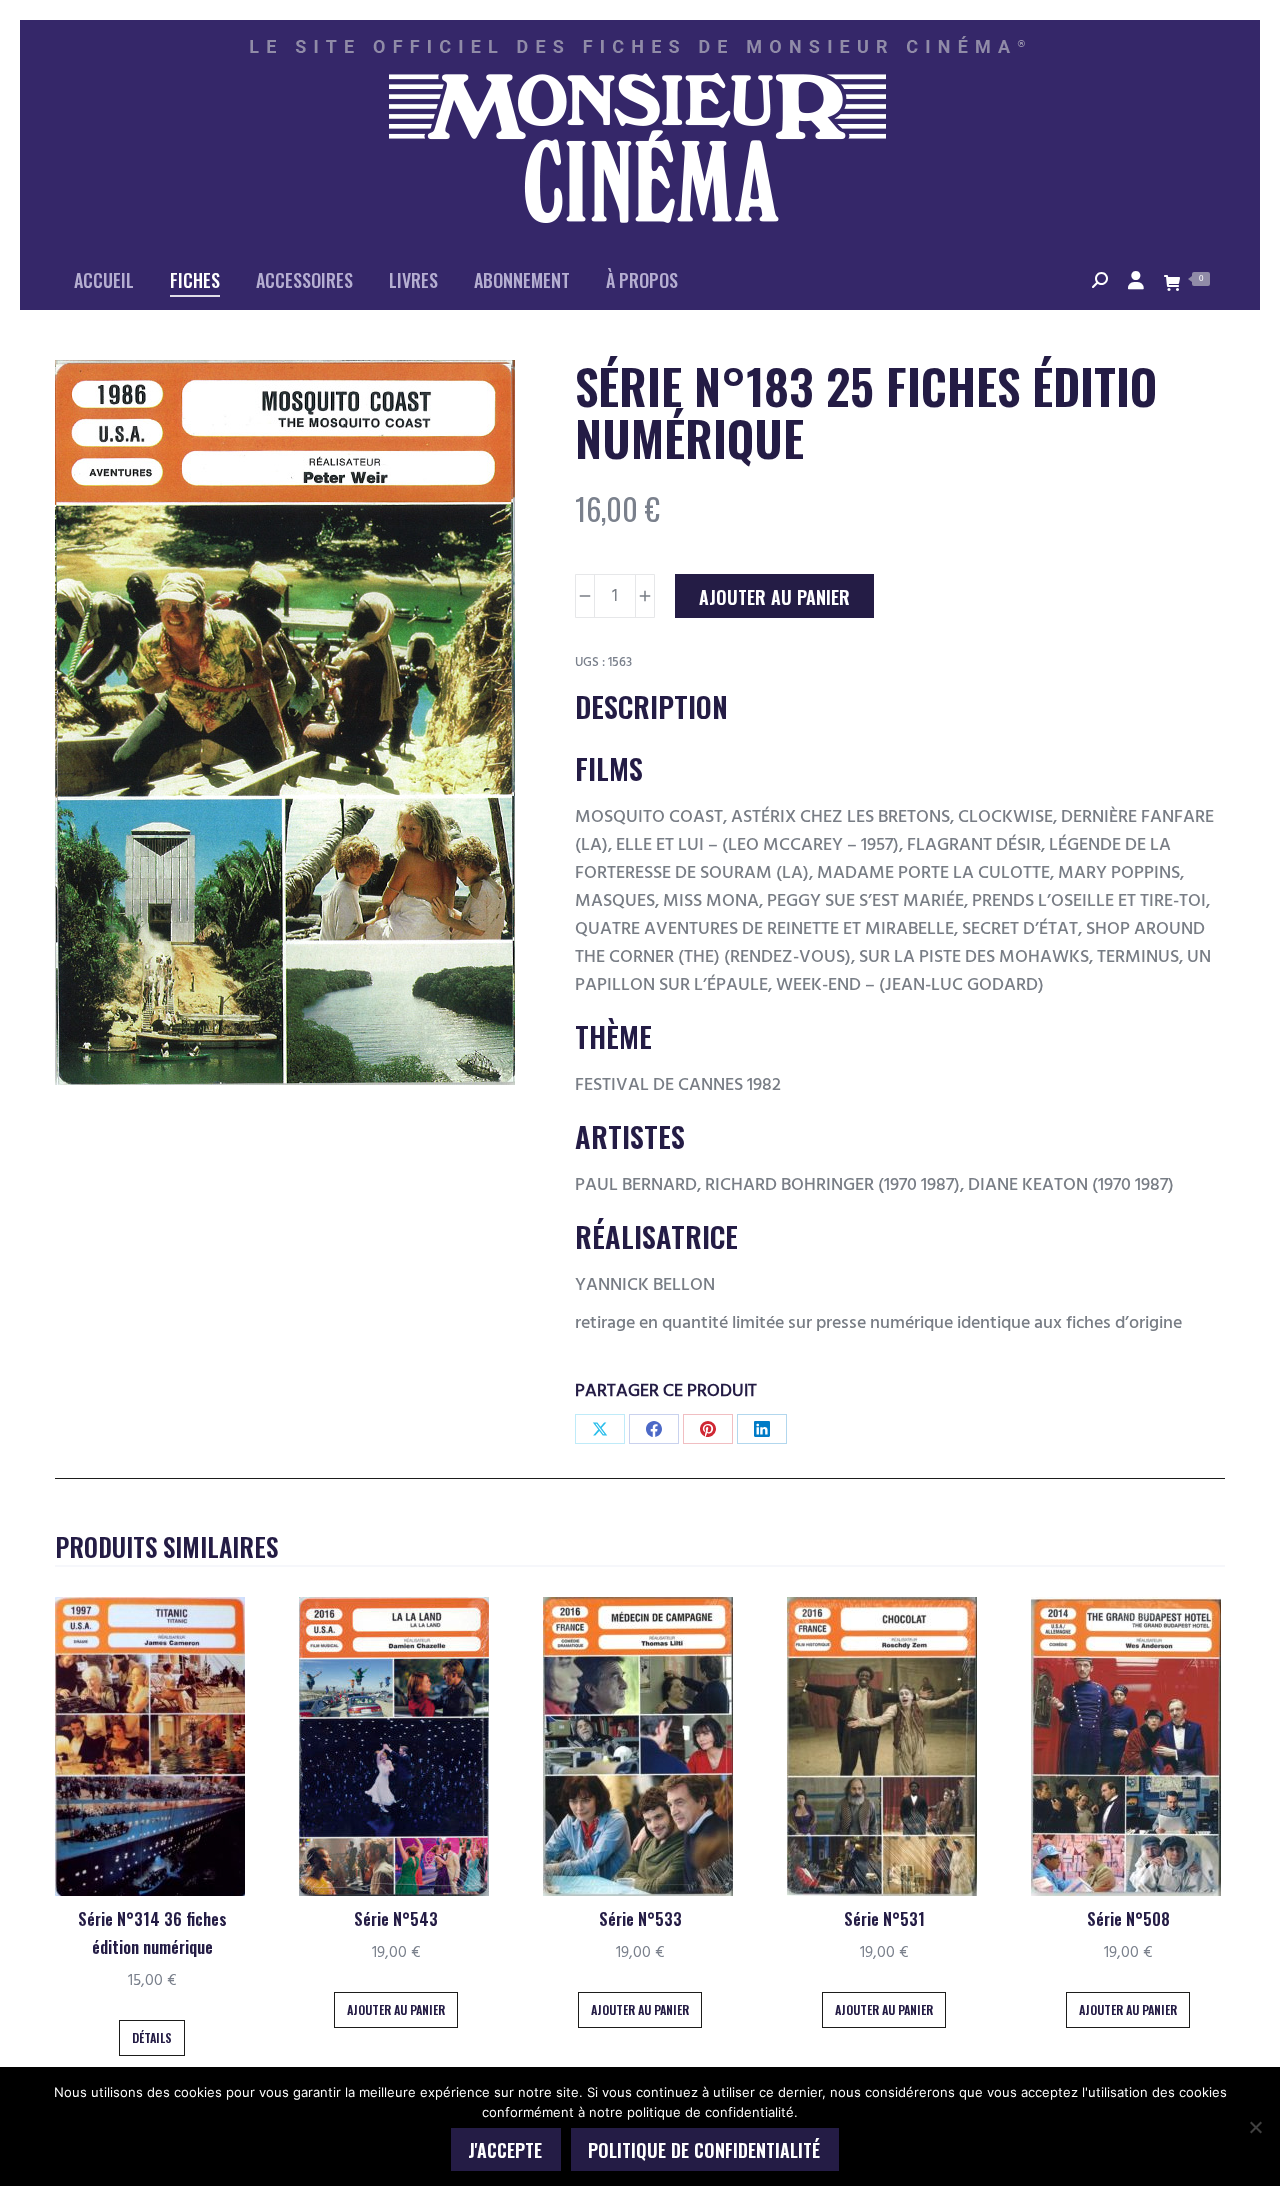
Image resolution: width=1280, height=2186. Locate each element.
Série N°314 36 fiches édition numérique (152, 1933)
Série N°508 (1128, 1919)
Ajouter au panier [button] (396, 2009)
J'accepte (505, 2150)
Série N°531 (884, 1919)
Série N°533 (640, 1919)
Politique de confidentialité (704, 2150)
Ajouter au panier (774, 597)
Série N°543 (396, 1919)
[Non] (1255, 2127)
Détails (152, 2037)
